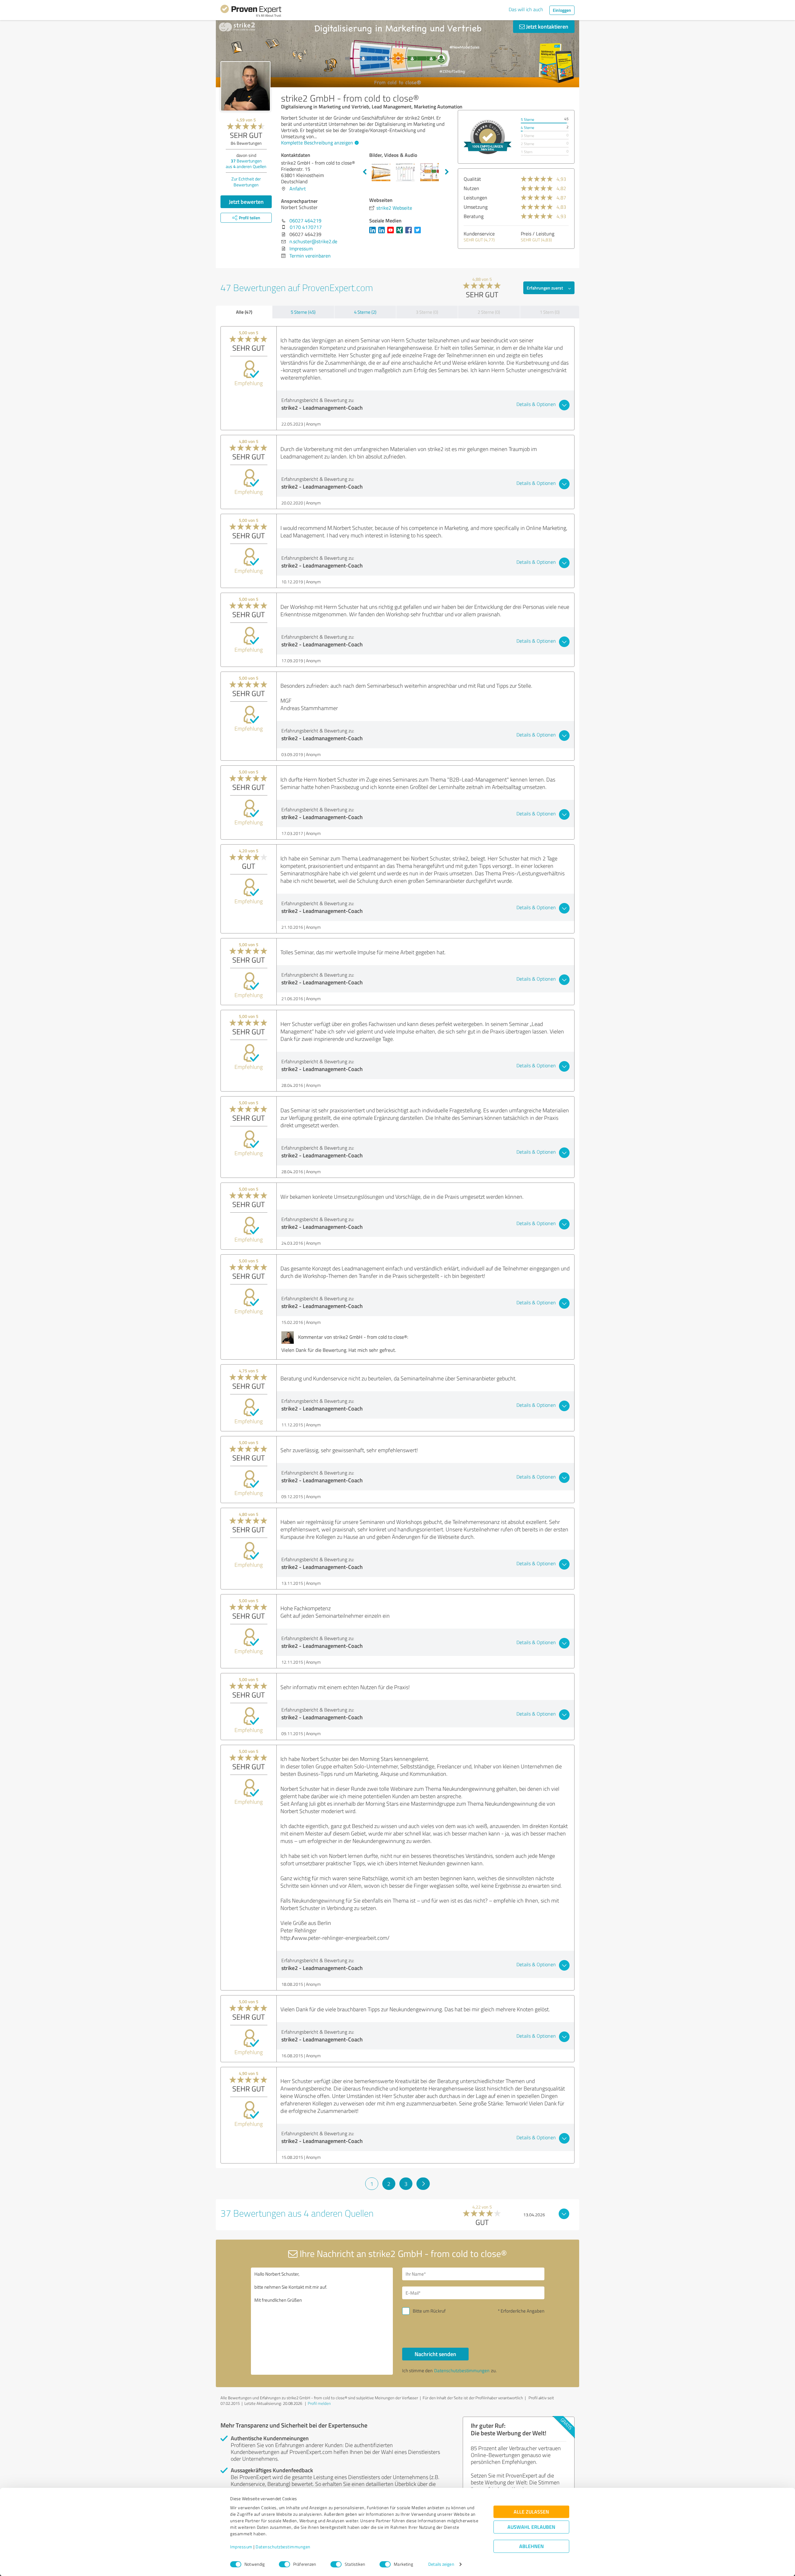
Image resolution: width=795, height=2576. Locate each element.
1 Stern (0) (550, 312)
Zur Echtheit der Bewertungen (246, 182)
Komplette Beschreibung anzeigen (317, 143)
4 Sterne (527, 128)
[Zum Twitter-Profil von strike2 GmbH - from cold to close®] (419, 233)
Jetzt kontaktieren (547, 26)
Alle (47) (244, 312)
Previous (365, 172)
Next (447, 172)
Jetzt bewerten (246, 202)
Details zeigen (441, 2564)
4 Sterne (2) (365, 312)
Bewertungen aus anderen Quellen (246, 164)
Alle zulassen (531, 2512)
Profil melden (319, 2403)
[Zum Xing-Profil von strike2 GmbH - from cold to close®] (401, 233)
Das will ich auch (526, 9)
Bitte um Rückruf (429, 2311)
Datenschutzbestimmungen (283, 2547)
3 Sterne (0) (427, 312)
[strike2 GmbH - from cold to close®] (245, 86)
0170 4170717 (306, 227)
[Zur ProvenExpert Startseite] (251, 12)
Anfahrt (298, 189)
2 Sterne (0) (489, 312)
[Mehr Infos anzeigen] (488, 137)
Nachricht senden (435, 2354)
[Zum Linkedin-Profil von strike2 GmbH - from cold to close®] (374, 233)
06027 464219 (305, 221)
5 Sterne (527, 119)
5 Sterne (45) (303, 312)
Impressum (241, 2547)
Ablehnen (532, 2546)
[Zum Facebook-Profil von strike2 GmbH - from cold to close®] (410, 233)
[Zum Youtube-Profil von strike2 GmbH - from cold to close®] (392, 233)
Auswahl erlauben (531, 2527)
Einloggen (562, 10)
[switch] (284, 2564)
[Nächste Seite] (423, 2184)
